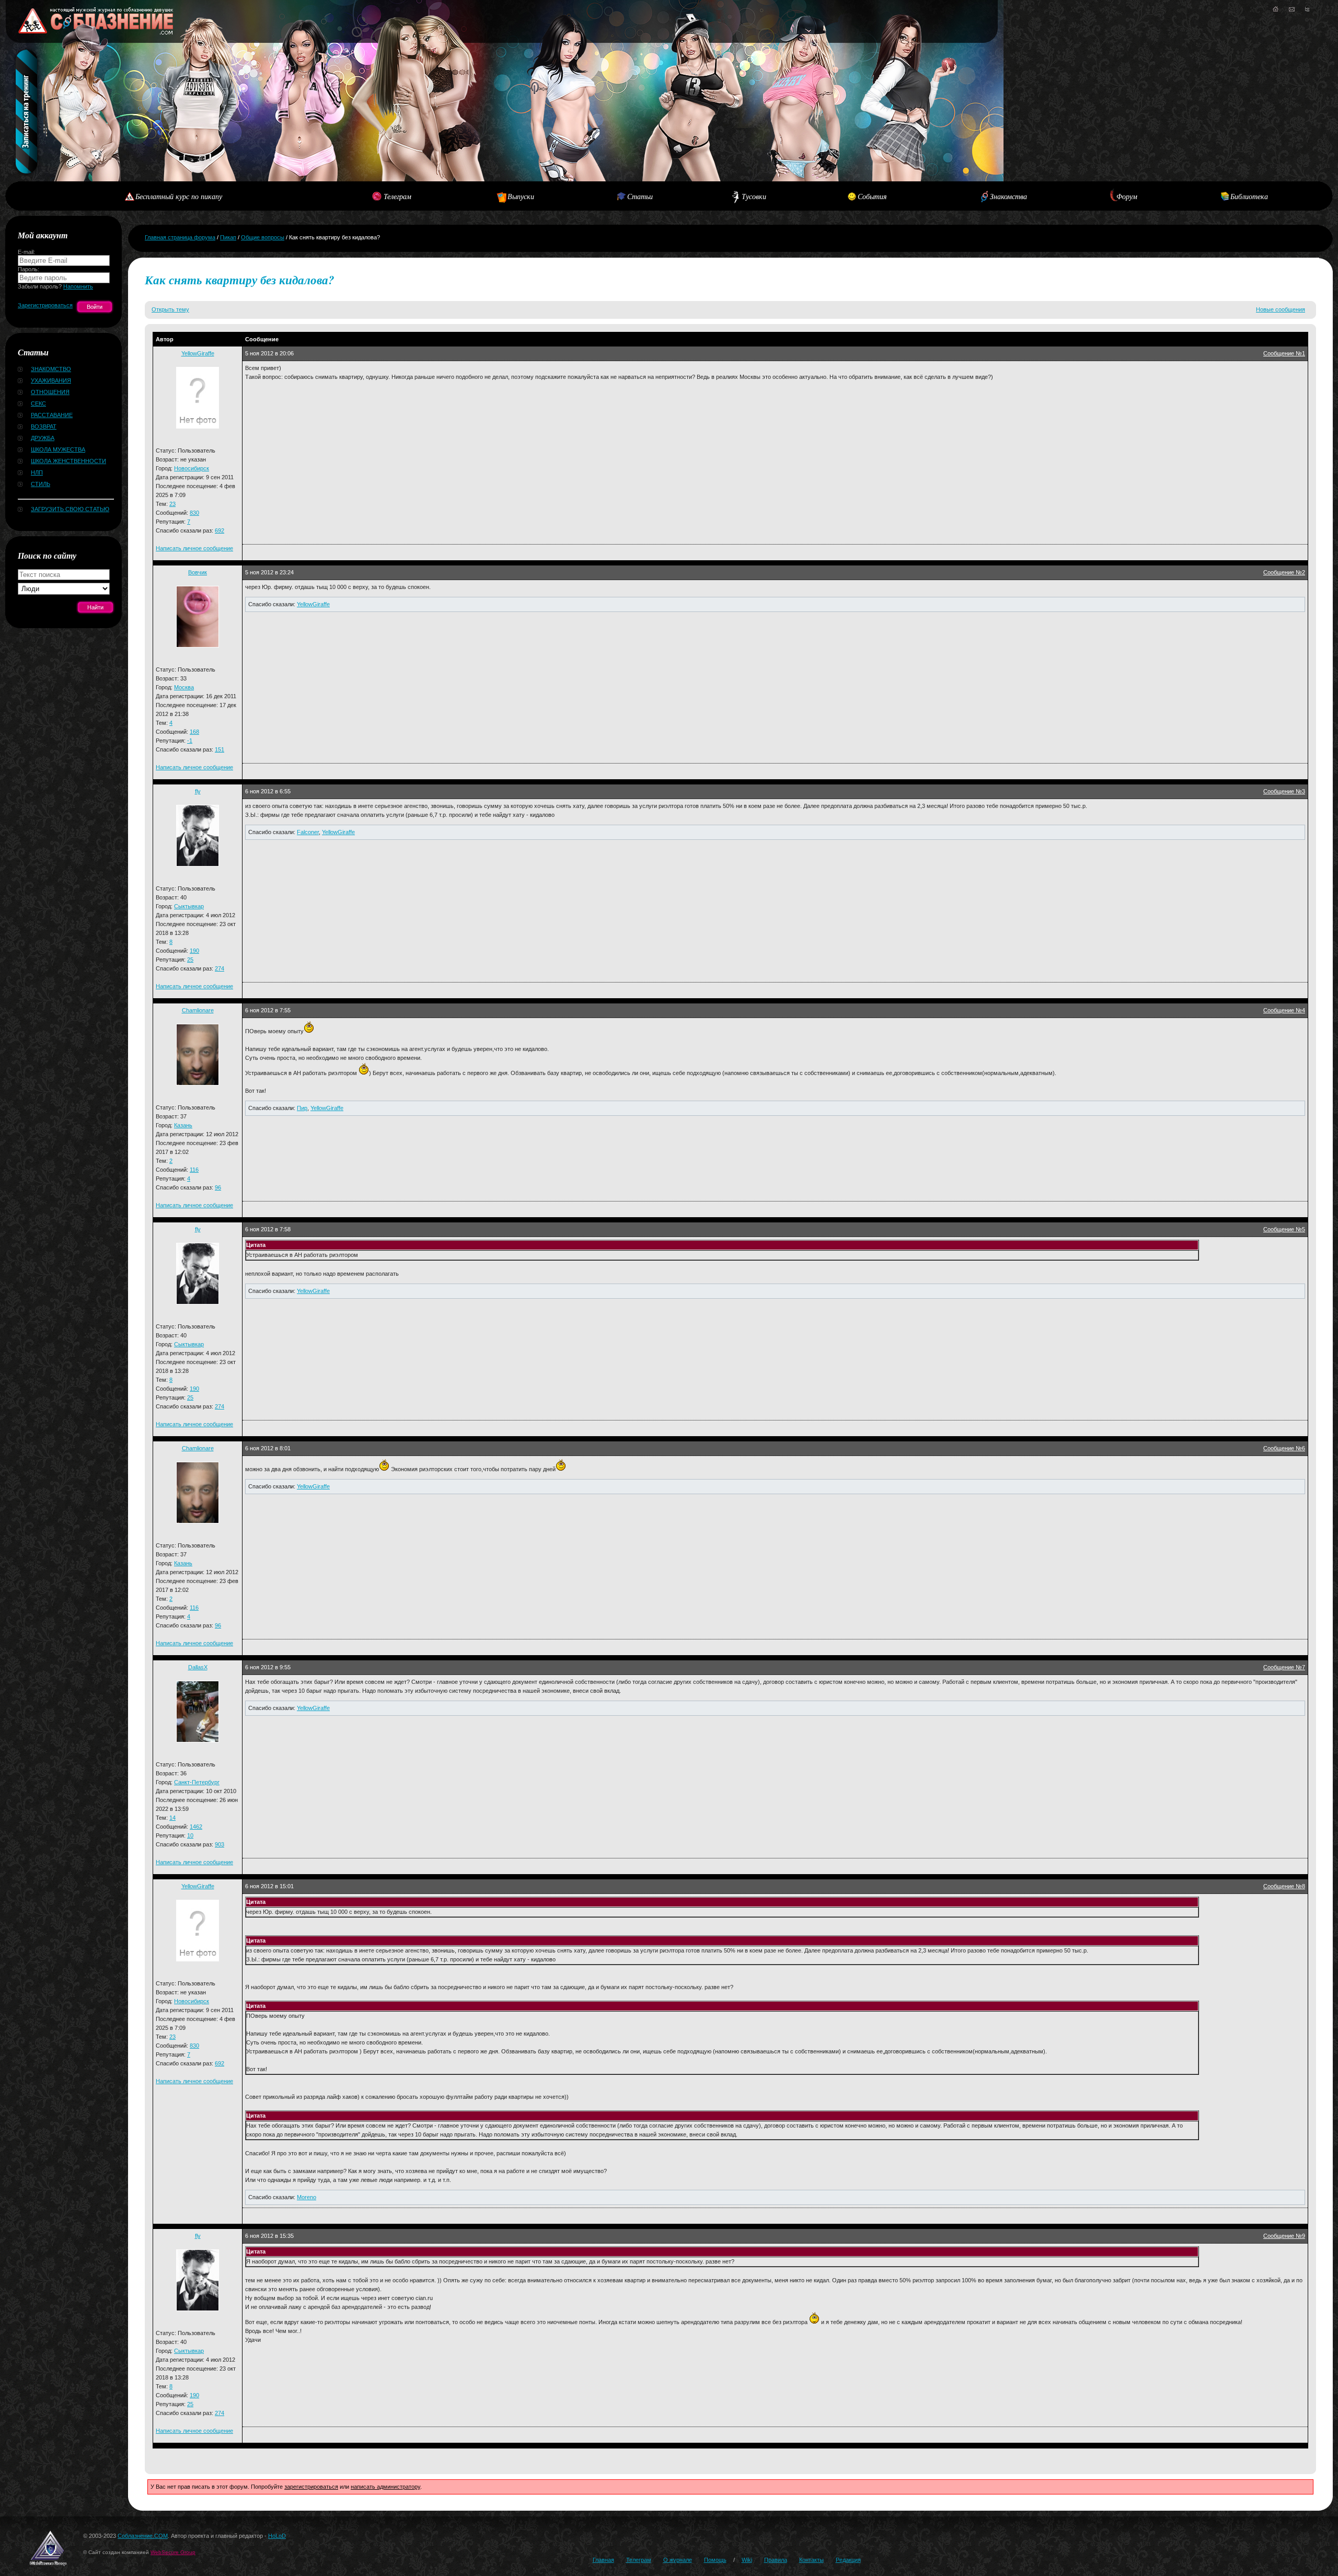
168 (194, 732)
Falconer (308, 832)
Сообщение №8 (1284, 1886)
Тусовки (754, 196)
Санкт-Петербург (197, 1782)
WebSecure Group (173, 2552)
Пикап (228, 237)
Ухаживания (51, 380)
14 (172, 1818)
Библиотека (1249, 196)
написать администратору (385, 2487)
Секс (38, 403)
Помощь (715, 2560)
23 (172, 504)
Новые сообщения (1281, 309)
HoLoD (277, 2536)
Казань (183, 1125)
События (872, 196)
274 (220, 968)
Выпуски (521, 196)
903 (220, 1844)
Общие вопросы (263, 237)
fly (198, 791)
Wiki (747, 2560)
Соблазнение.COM (143, 2536)
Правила (776, 2560)
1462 (196, 1827)
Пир (302, 1108)
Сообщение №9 (1284, 2236)
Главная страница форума (180, 237)
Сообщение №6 (1284, 1448)
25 (190, 960)
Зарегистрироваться (45, 305)
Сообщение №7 (1284, 1667)
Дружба (43, 438)
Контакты (811, 2560)
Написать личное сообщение (194, 548)
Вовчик (198, 572)
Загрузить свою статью (70, 509)
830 (194, 513)
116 (194, 1170)
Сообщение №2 (1284, 572)
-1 (190, 741)
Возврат (44, 426)
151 (220, 749)
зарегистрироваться (311, 2487)
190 (194, 951)
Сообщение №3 (1284, 791)
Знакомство (51, 369)
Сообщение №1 (1284, 353)
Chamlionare (198, 1010)
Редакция (848, 2560)
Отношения (50, 392)
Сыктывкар (189, 906)
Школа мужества (58, 449)
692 (220, 530)
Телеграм (397, 196)
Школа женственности (68, 461)
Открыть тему (170, 309)
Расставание (52, 415)
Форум (1127, 196)
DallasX (198, 1667)
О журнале (678, 2560)
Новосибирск (192, 468)
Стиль (41, 484)
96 (218, 1187)
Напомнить (78, 286)
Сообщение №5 (1284, 1229)
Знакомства (1008, 196)
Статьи (640, 196)
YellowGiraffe (198, 353)
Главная (603, 2560)
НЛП (37, 472)
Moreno (307, 2197)
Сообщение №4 (1284, 1010)
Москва (184, 687)
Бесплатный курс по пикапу (179, 196)
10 (190, 1835)
